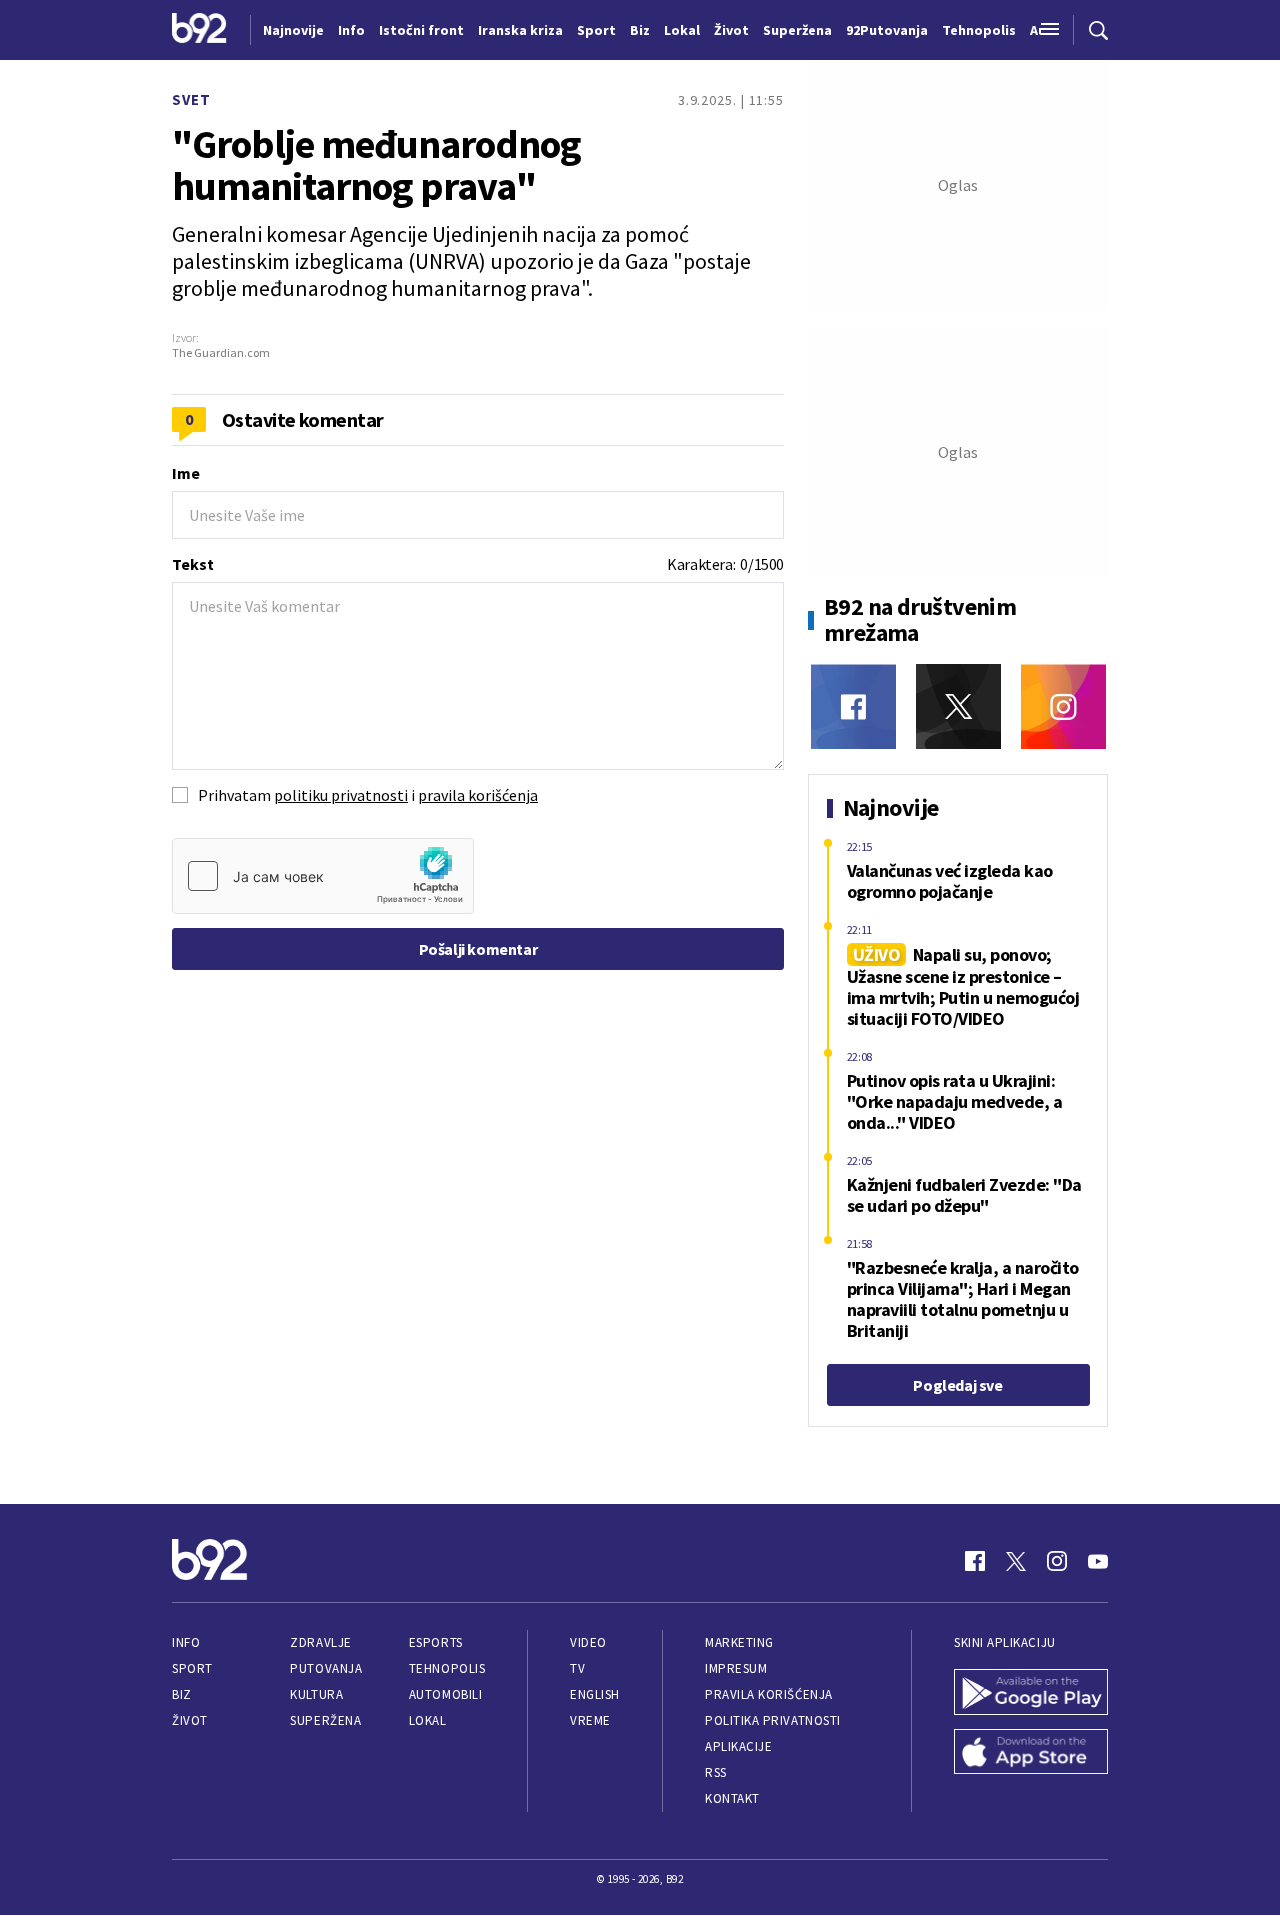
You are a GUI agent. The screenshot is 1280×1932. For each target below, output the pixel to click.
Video (588, 1642)
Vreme (590, 1720)
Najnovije (293, 30)
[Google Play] (1031, 1694)
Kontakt (732, 1798)
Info (186, 1642)
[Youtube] (1098, 1561)
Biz (182, 1694)
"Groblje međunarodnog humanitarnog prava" (376, 165)
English (595, 1694)
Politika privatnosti (773, 1720)
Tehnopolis (447, 1668)
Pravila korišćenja (769, 1694)
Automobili (445, 1694)
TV (577, 1668)
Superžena (325, 1720)
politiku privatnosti (341, 795)
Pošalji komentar (478, 949)
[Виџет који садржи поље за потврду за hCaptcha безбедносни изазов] (323, 876)
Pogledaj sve (957, 1385)
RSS (716, 1772)
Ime (186, 473)
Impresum (736, 1668)
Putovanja (326, 1668)
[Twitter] (958, 706)
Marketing (739, 1642)
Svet (191, 99)
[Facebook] (853, 706)
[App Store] (1031, 1754)
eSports (436, 1642)
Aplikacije (738, 1746)
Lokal (428, 1720)
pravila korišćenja (478, 795)
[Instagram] (1063, 706)
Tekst (193, 564)
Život (190, 1720)
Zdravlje (320, 1642)
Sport (192, 1668)
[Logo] (199, 30)
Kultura (316, 1694)
